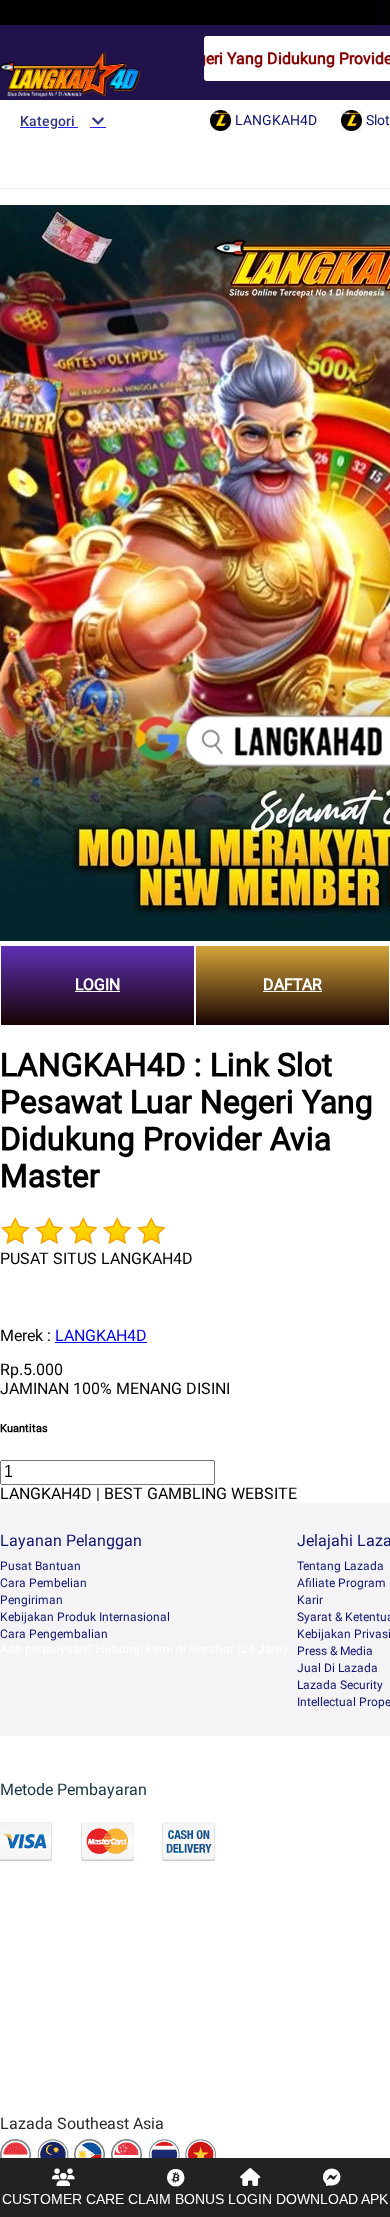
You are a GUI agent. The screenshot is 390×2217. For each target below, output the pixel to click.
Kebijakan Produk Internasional (85, 1617)
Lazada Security (340, 1685)
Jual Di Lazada (337, 1668)
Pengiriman (31, 1600)
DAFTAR (292, 984)
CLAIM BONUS (176, 2199)
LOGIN (97, 984)
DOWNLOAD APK (332, 2199)
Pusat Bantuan (40, 1566)
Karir (310, 1600)
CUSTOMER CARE (63, 2199)
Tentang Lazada (340, 1566)
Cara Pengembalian (54, 1634)
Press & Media (335, 1651)
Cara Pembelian (43, 1583)
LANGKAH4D (101, 1335)
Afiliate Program (341, 1583)
